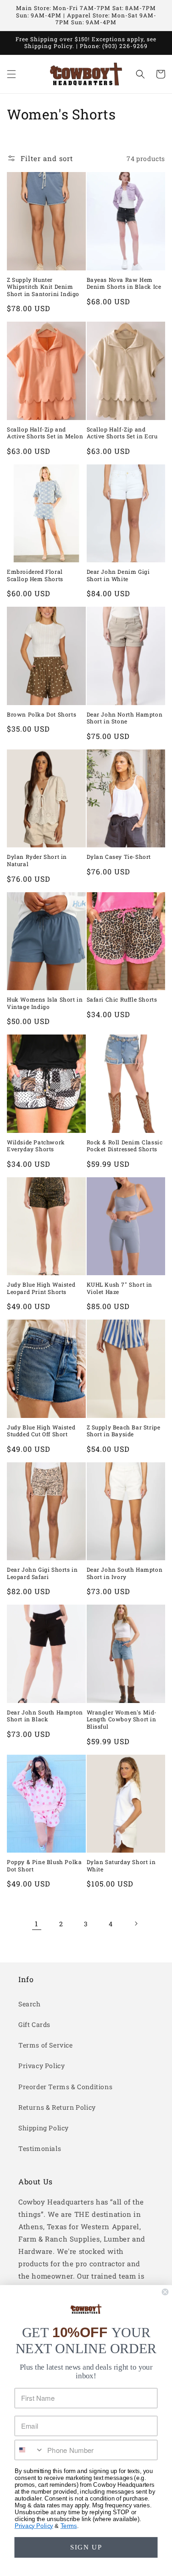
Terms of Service (46, 2045)
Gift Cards (34, 2024)
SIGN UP (86, 2547)
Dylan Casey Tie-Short (119, 857)
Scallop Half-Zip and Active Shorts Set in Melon (45, 433)
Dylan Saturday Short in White (121, 1866)
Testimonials (40, 2148)
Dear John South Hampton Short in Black (45, 1716)
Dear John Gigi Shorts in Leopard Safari (42, 1573)
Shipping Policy (44, 2128)
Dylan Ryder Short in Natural (37, 860)
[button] (11, 74)
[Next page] (136, 1924)
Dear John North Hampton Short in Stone (125, 718)
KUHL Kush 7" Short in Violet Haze (120, 1288)
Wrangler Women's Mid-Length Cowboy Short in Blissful (122, 1719)
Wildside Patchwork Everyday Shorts (36, 1146)
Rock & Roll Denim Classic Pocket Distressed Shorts (125, 1146)
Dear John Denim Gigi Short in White (118, 575)
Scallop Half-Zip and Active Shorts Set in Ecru (122, 433)
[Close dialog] (165, 2292)
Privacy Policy (42, 2066)
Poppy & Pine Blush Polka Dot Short (44, 1866)
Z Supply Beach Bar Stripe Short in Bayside (124, 1431)
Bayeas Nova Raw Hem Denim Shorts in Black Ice (124, 283)
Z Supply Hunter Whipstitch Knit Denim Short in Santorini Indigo (43, 287)
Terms (69, 2526)
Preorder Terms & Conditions (65, 2087)
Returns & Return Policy (57, 2107)
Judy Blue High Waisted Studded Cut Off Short (41, 1431)
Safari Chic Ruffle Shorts (122, 1000)
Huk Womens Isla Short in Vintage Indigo (45, 1003)
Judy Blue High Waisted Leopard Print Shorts (41, 1288)
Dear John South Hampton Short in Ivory (125, 1573)
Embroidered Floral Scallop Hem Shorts (35, 575)
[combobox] (30, 2450)
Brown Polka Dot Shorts (42, 714)
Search (30, 2004)
